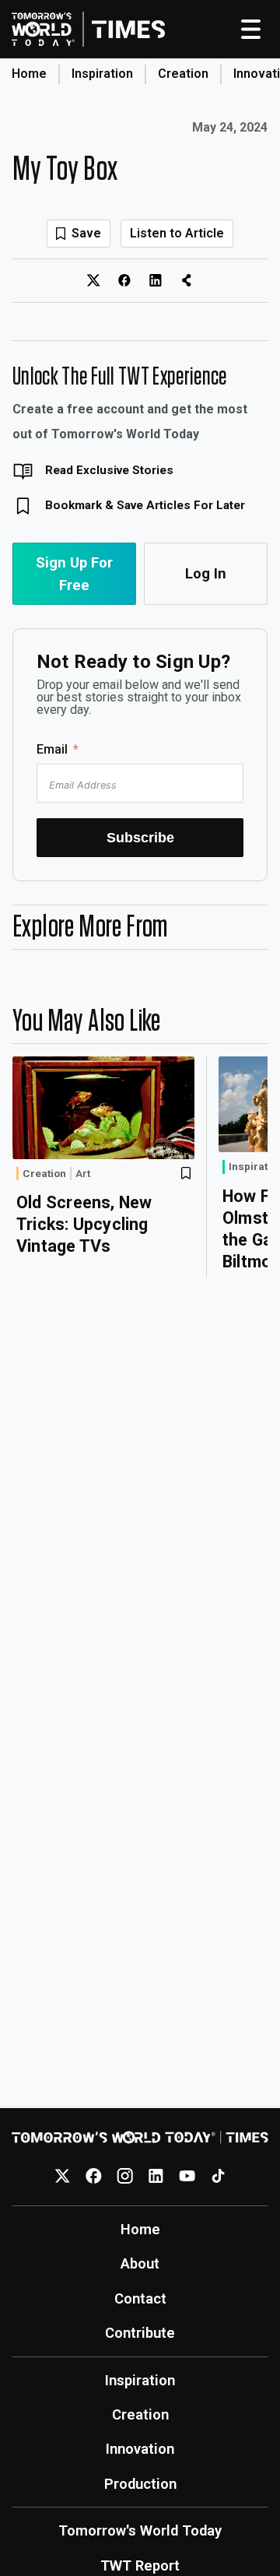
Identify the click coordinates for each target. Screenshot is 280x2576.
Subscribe (140, 837)
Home (29, 74)
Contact (140, 2298)
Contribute (140, 2333)
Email (52, 749)
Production (140, 2484)
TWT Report (140, 2565)
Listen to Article (177, 233)
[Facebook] (94, 2176)
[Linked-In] (156, 2176)
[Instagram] (125, 2176)
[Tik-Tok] (218, 2176)
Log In (206, 573)
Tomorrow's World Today (140, 2530)
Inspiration (102, 74)
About (140, 2263)
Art (83, 1174)
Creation (183, 74)
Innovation (140, 2449)
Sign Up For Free (74, 574)
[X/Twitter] (63, 2176)
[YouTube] (187, 2176)
